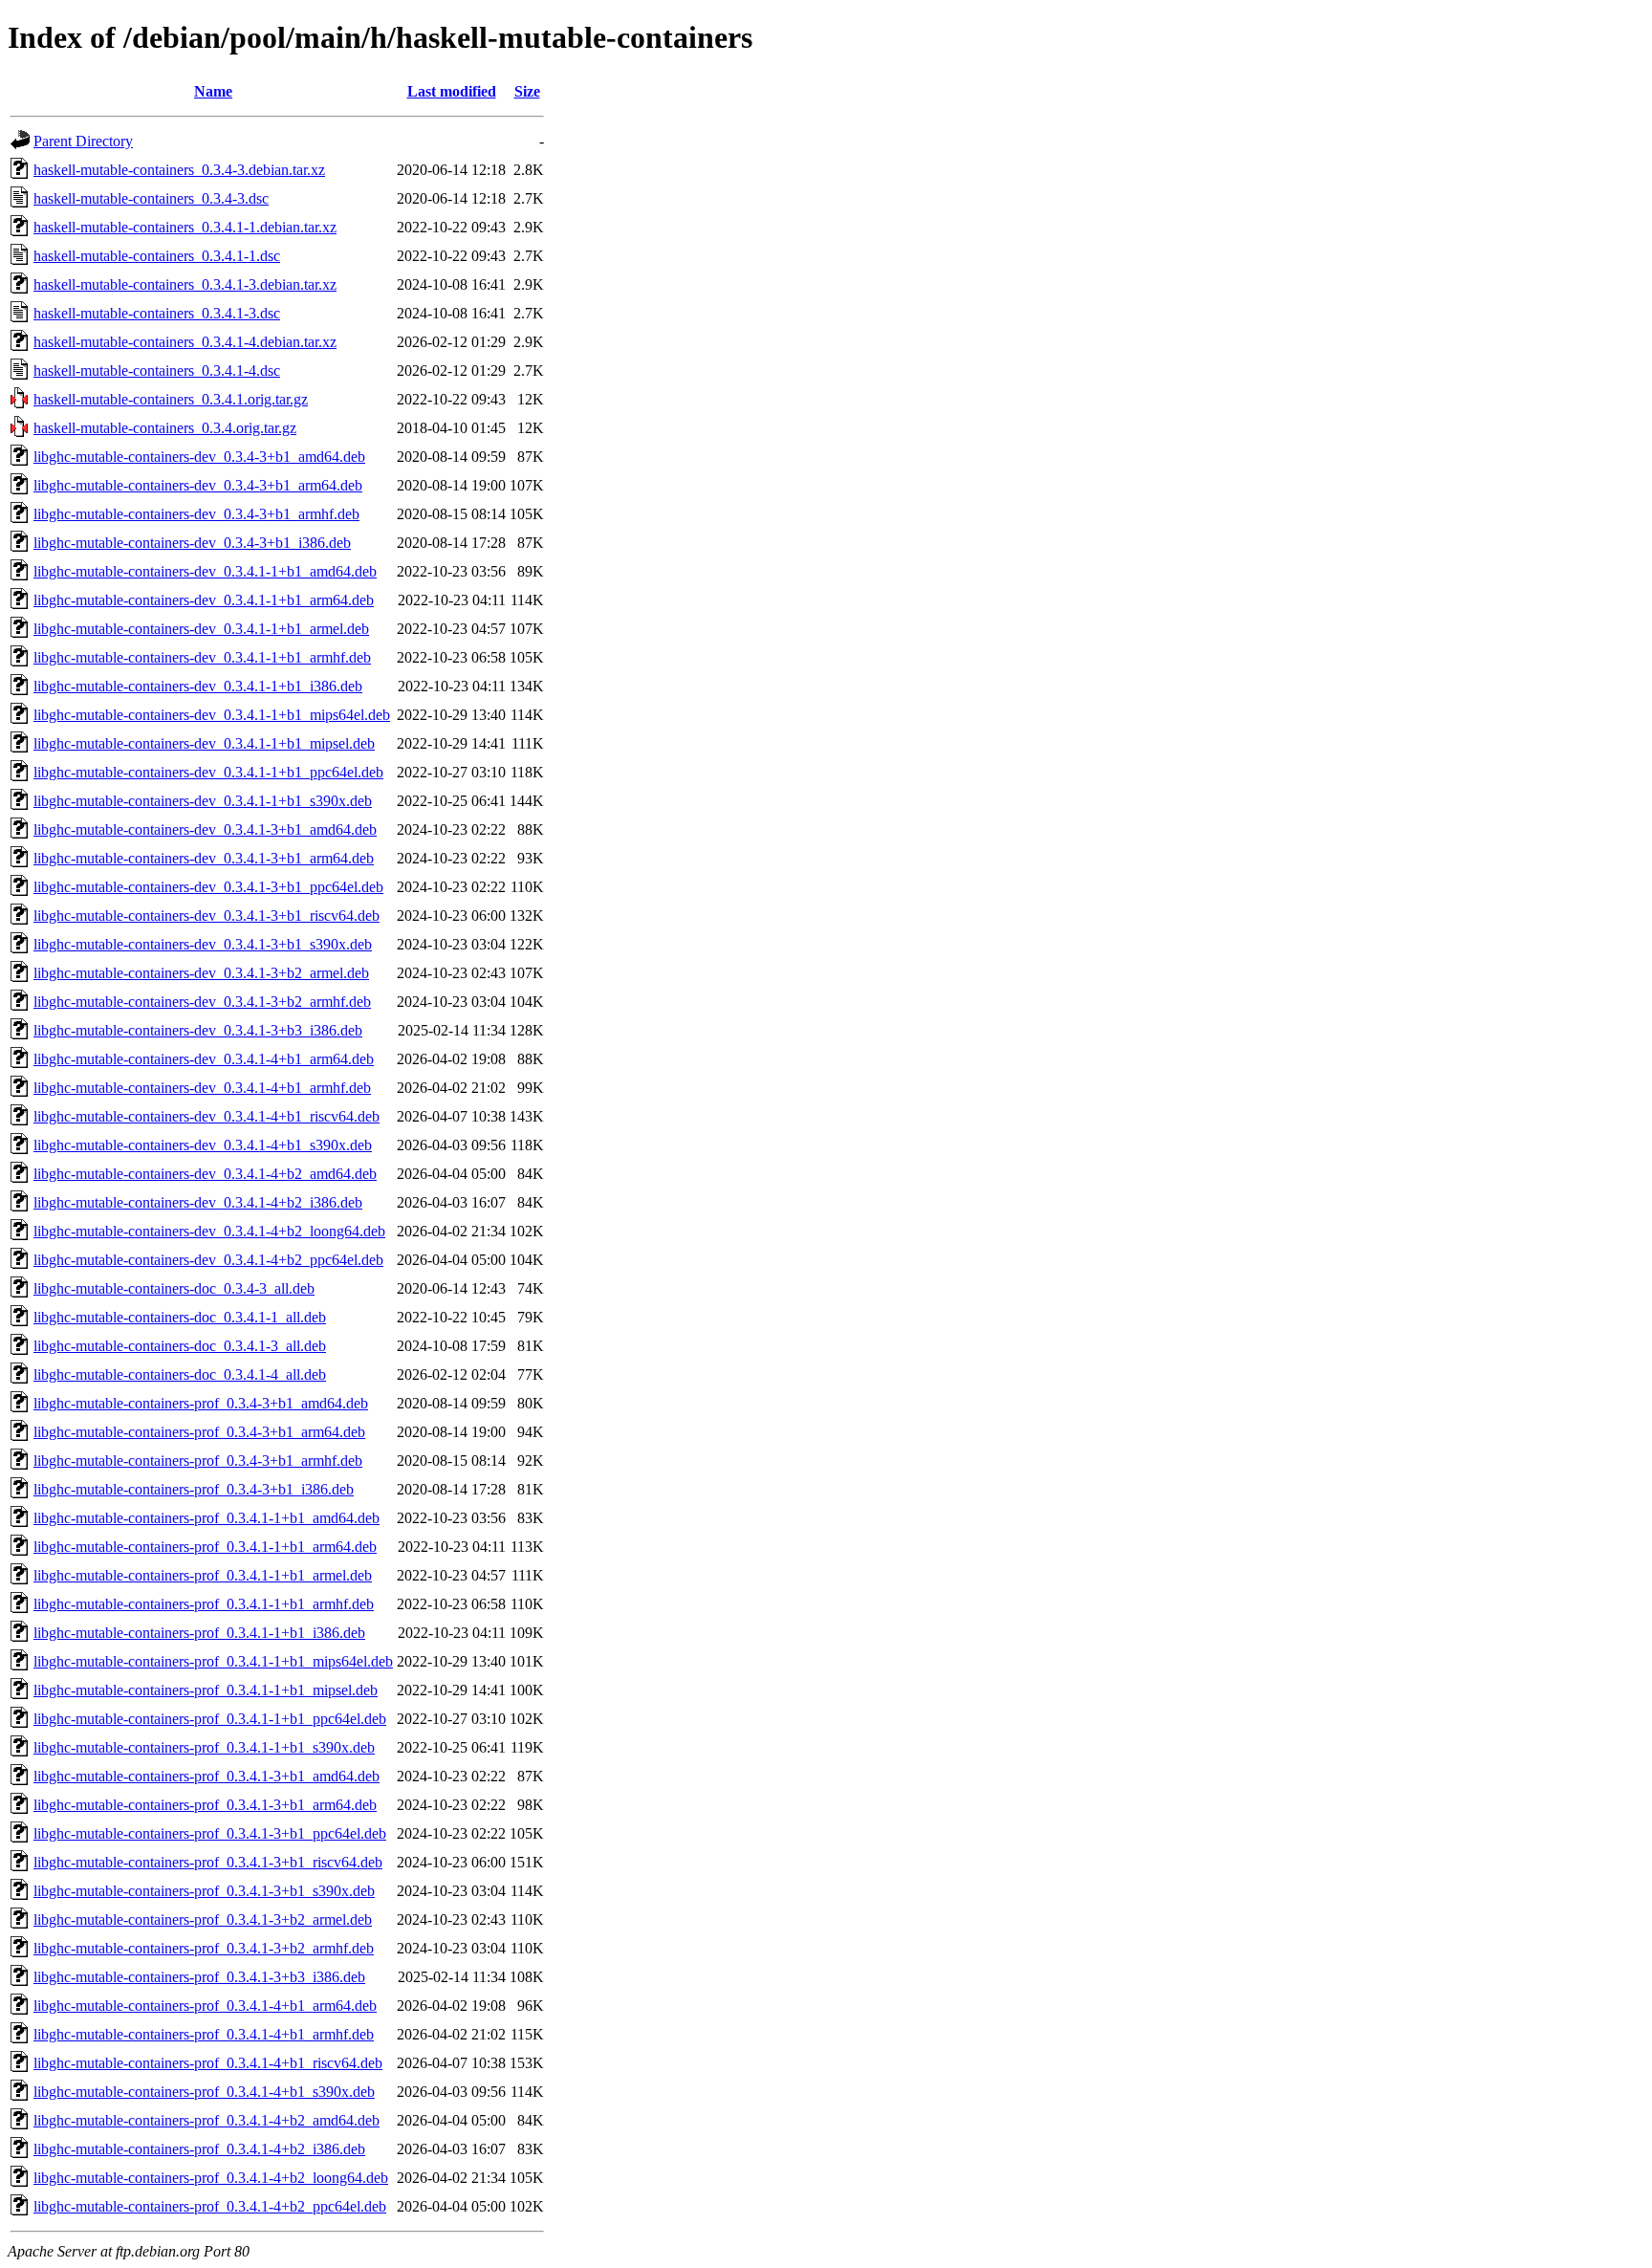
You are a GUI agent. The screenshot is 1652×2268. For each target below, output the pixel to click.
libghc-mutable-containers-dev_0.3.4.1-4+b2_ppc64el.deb (208, 1260)
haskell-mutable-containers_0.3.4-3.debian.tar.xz (179, 170)
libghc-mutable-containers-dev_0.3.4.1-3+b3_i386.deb (198, 1030)
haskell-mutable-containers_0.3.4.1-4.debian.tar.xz (185, 342)
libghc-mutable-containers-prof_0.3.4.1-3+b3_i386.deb (199, 1977)
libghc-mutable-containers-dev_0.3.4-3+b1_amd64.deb (199, 457)
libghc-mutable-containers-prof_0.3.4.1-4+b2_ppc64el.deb (210, 2206)
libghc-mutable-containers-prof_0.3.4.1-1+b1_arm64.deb (205, 1547)
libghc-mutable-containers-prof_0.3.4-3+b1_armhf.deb (198, 1461)
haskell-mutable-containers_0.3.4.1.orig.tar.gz (171, 399)
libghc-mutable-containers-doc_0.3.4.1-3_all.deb (180, 1346)
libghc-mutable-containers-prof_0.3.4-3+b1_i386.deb (194, 1489)
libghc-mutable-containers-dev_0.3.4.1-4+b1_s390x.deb (203, 1145)
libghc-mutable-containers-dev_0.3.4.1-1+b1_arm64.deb (204, 600)
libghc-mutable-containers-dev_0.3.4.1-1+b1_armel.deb (201, 629)
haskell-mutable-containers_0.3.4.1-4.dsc (157, 371)
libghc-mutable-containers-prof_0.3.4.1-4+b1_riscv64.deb (208, 2063)
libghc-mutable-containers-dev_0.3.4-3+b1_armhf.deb (196, 514)
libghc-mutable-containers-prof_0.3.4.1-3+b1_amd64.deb (206, 1776)
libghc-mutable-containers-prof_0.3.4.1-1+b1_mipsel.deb (206, 1690)
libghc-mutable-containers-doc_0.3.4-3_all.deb (174, 1288)
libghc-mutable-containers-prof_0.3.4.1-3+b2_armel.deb (203, 1919)
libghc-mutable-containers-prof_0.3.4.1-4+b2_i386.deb (199, 2149)
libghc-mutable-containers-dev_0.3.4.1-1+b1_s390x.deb (203, 801)
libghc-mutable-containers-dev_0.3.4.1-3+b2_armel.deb (201, 973)
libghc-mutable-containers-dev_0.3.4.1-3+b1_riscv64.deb (206, 916)
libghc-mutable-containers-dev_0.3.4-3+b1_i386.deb (192, 543)
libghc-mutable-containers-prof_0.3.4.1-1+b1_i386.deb (199, 1633)
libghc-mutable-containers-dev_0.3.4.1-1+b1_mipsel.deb (204, 743)
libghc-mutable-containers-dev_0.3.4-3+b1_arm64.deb (198, 485)
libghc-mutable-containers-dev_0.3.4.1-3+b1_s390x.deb (203, 944)
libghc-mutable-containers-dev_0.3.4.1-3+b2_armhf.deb (202, 1002)
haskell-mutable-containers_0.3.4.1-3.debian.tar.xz (185, 284)
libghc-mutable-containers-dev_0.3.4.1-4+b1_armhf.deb (202, 1088)
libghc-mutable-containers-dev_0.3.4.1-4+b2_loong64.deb (209, 1231)
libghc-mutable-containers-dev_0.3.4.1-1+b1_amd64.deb (205, 571)
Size (527, 91)
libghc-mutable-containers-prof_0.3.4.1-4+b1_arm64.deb (205, 2006)
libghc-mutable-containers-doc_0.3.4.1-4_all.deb (180, 1374)
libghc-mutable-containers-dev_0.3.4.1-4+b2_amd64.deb (205, 1174)
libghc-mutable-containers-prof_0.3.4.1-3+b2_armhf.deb (204, 1948)
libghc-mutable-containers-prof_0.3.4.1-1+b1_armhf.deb (204, 1604)
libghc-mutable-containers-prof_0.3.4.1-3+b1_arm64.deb (205, 1805)
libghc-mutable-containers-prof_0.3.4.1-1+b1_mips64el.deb (213, 1661)
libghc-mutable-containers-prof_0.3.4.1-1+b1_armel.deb (203, 1575)
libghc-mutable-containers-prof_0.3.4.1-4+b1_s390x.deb (204, 2092)
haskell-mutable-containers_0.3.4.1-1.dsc (157, 256)
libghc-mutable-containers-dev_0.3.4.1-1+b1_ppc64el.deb (208, 772)
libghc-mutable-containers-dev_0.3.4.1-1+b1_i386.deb (198, 686)
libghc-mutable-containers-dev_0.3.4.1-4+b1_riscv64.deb (206, 1116)
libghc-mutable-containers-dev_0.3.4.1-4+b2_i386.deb (198, 1202)
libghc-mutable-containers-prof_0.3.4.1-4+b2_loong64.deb (211, 2178)
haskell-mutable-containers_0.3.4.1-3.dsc (157, 313)
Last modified (452, 91)
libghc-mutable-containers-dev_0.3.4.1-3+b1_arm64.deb (204, 858)
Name (213, 91)
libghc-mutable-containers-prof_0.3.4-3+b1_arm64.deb (199, 1432)
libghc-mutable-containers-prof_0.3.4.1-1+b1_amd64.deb (206, 1518)
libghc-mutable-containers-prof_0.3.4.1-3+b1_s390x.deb (204, 1891)
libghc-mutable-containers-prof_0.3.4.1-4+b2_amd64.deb (206, 2120)
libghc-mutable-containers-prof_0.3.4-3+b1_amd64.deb (201, 1403)
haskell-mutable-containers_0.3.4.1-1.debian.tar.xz (185, 227)
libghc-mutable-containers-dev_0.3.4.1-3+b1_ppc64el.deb (208, 887)
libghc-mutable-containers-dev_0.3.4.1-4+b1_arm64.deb (204, 1059)
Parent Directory (83, 141)
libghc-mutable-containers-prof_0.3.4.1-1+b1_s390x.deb (204, 1747)
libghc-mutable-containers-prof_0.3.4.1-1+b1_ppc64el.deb (210, 1719)
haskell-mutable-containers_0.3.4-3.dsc (151, 198)
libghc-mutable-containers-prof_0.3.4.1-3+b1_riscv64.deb (208, 1862)
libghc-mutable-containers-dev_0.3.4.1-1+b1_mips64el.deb (212, 715)
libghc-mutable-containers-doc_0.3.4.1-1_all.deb (180, 1317)
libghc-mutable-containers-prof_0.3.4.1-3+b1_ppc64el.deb (210, 1833)
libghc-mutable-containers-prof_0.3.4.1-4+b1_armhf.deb (204, 2034)
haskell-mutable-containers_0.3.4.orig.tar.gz (165, 428)
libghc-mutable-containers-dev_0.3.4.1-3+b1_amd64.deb (205, 829)
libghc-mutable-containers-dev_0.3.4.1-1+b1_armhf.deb (202, 657)
